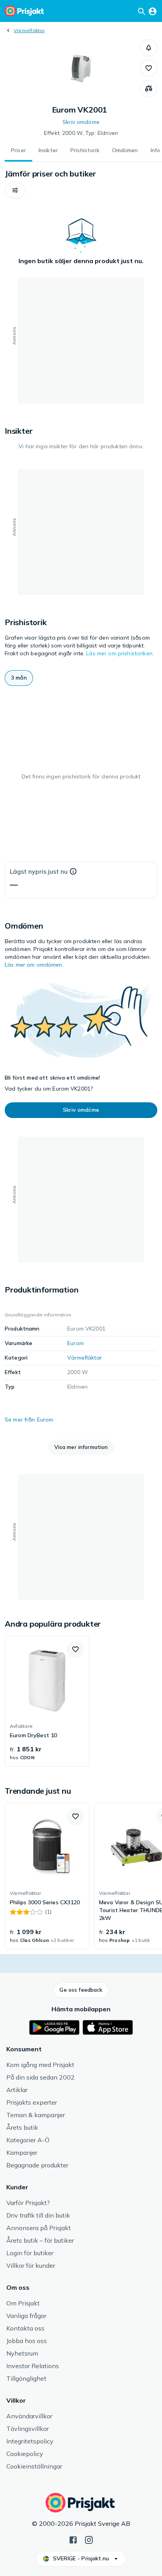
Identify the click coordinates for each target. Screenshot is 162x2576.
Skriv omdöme (81, 122)
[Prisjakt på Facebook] (73, 2539)
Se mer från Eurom (29, 1420)
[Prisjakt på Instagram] (89, 2539)
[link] (47, 1701)
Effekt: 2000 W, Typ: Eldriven (81, 133)
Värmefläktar (29, 30)
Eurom (75, 1343)
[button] (149, 48)
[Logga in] (153, 11)
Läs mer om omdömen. (34, 965)
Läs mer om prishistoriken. (120, 653)
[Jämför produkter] (149, 89)
